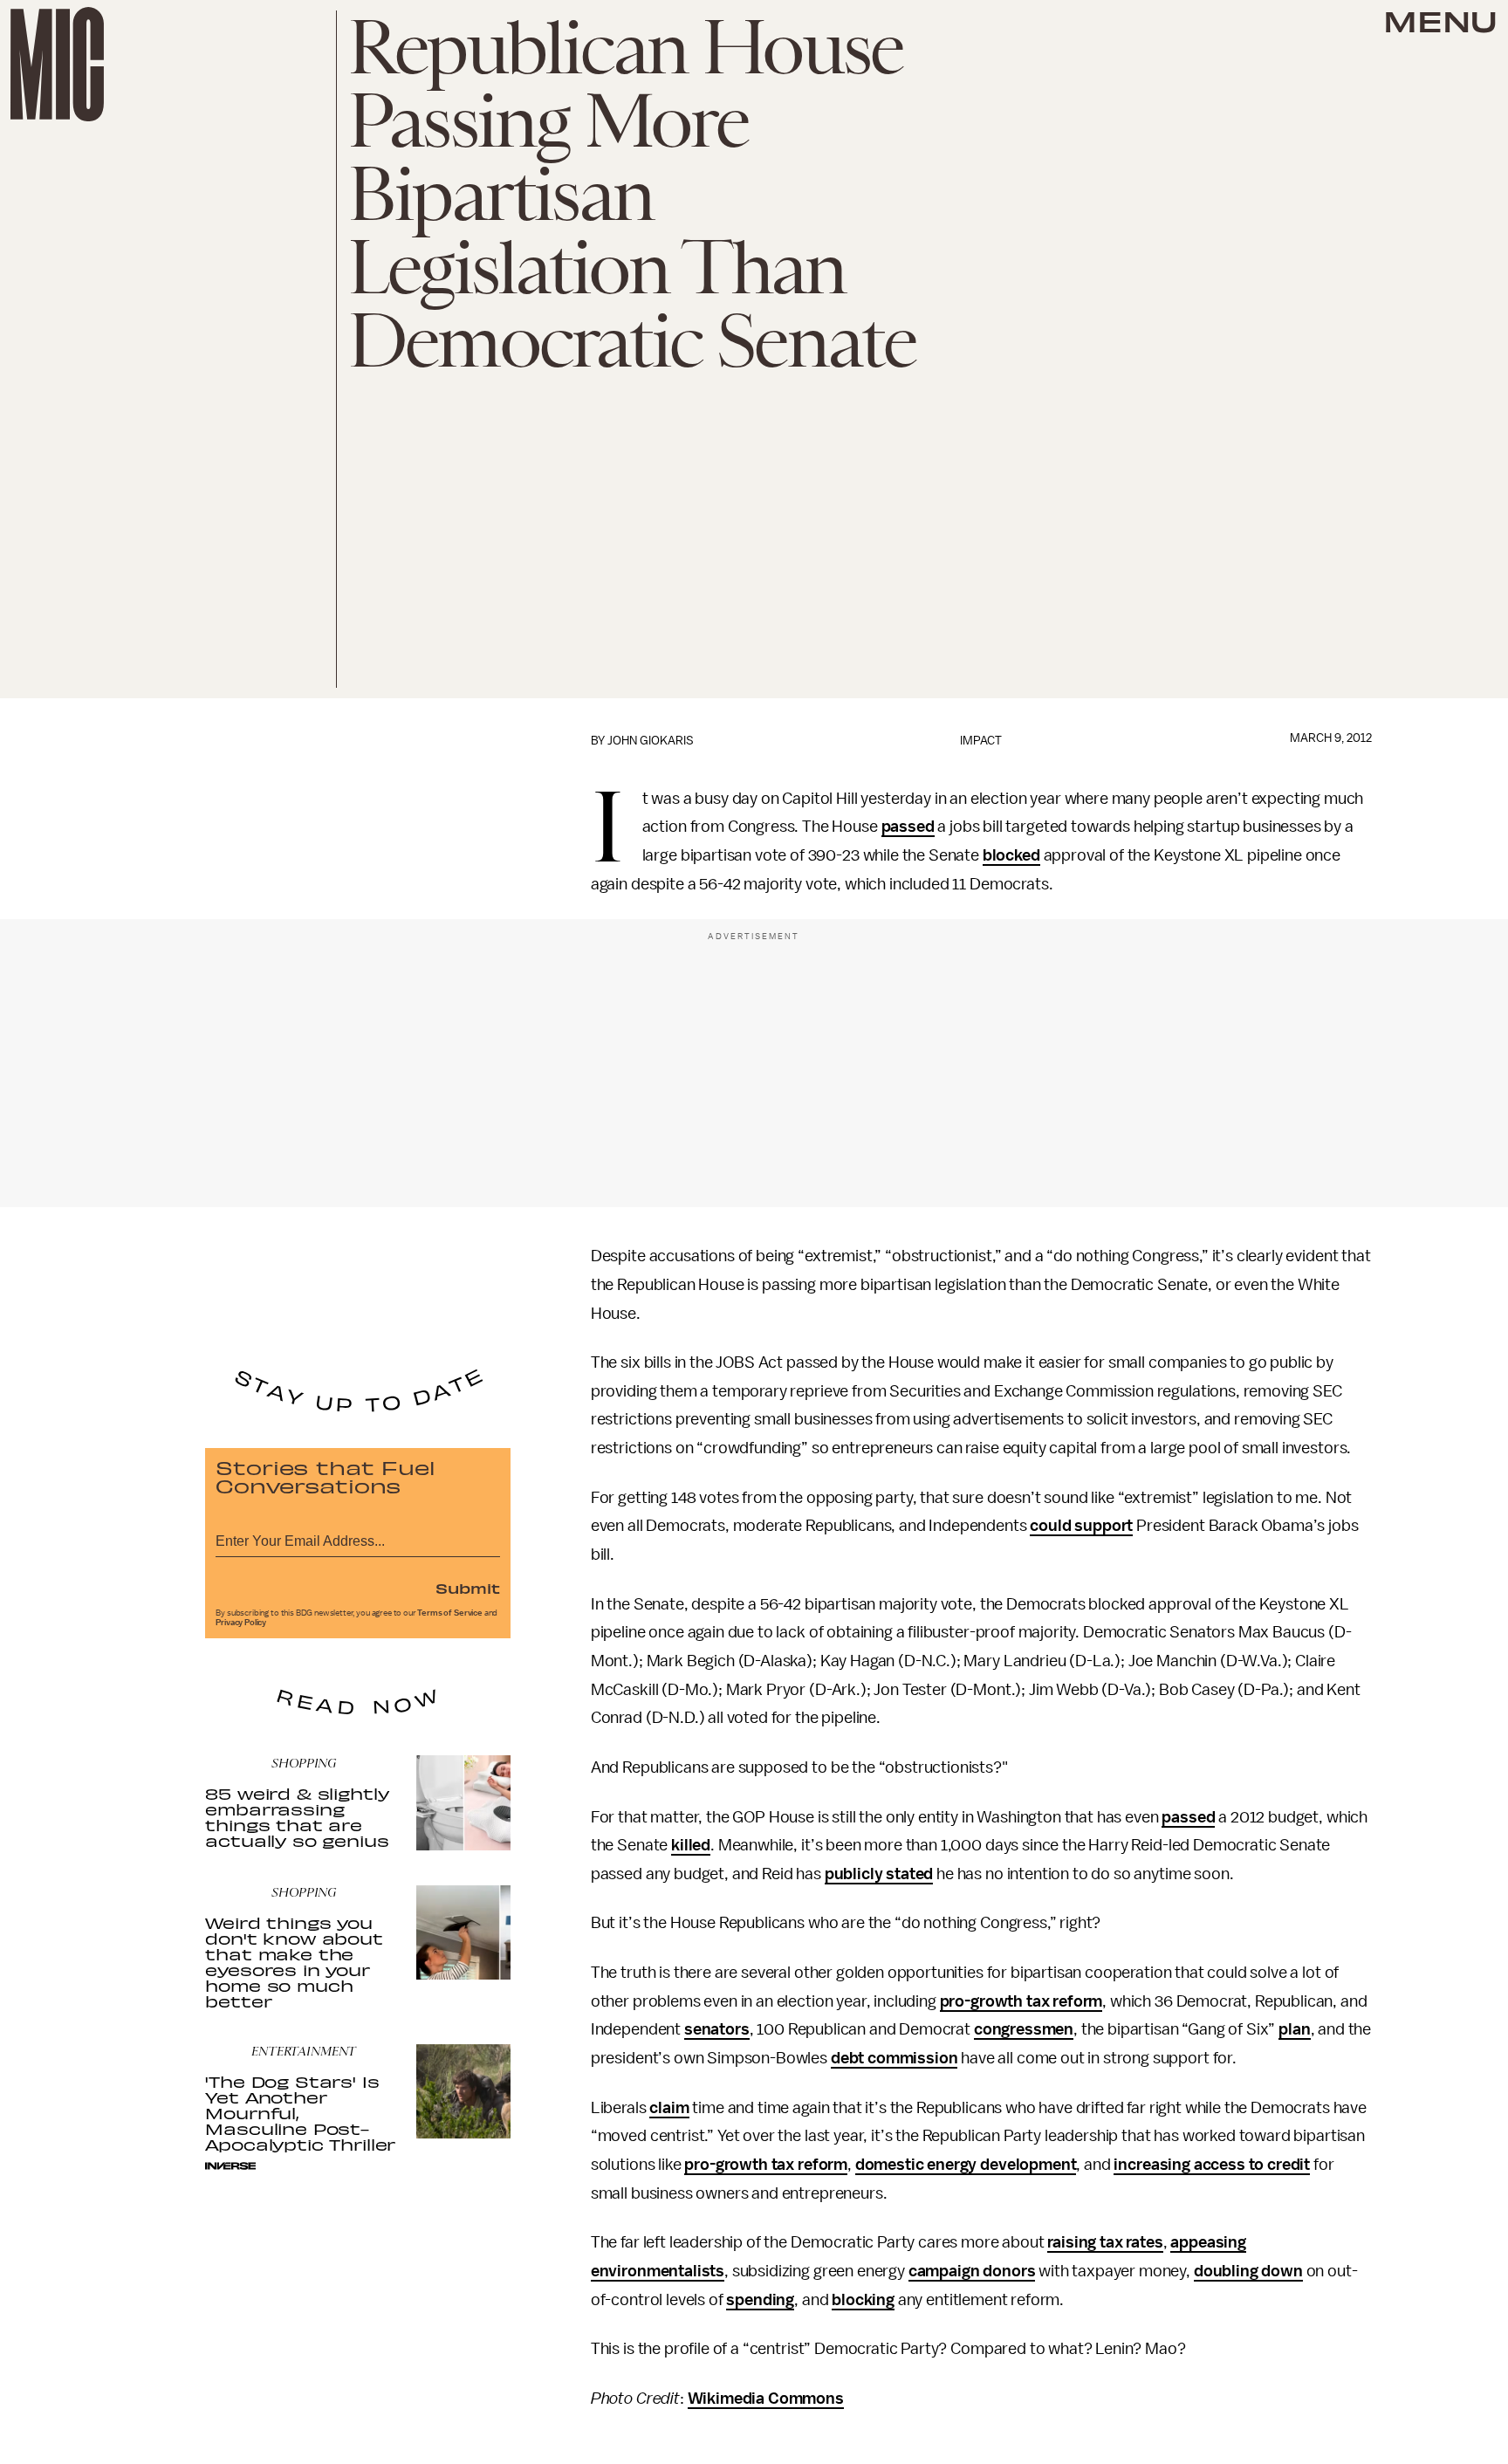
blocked (1011, 855)
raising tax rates (1105, 2242)
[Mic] (57, 64)
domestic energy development (966, 2165)
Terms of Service (449, 1613)
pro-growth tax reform (1021, 2001)
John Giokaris (651, 741)
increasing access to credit (1212, 2165)
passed (908, 827)
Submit (468, 1588)
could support (1081, 1526)
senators (717, 2029)
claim (669, 2108)
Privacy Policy (241, 1623)
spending (760, 2300)
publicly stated (879, 1874)
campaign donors (972, 2271)
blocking (863, 2300)
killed (691, 1845)
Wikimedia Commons (766, 2399)
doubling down (1248, 2271)
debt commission (895, 2058)
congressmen (1024, 2029)
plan (1294, 2029)
